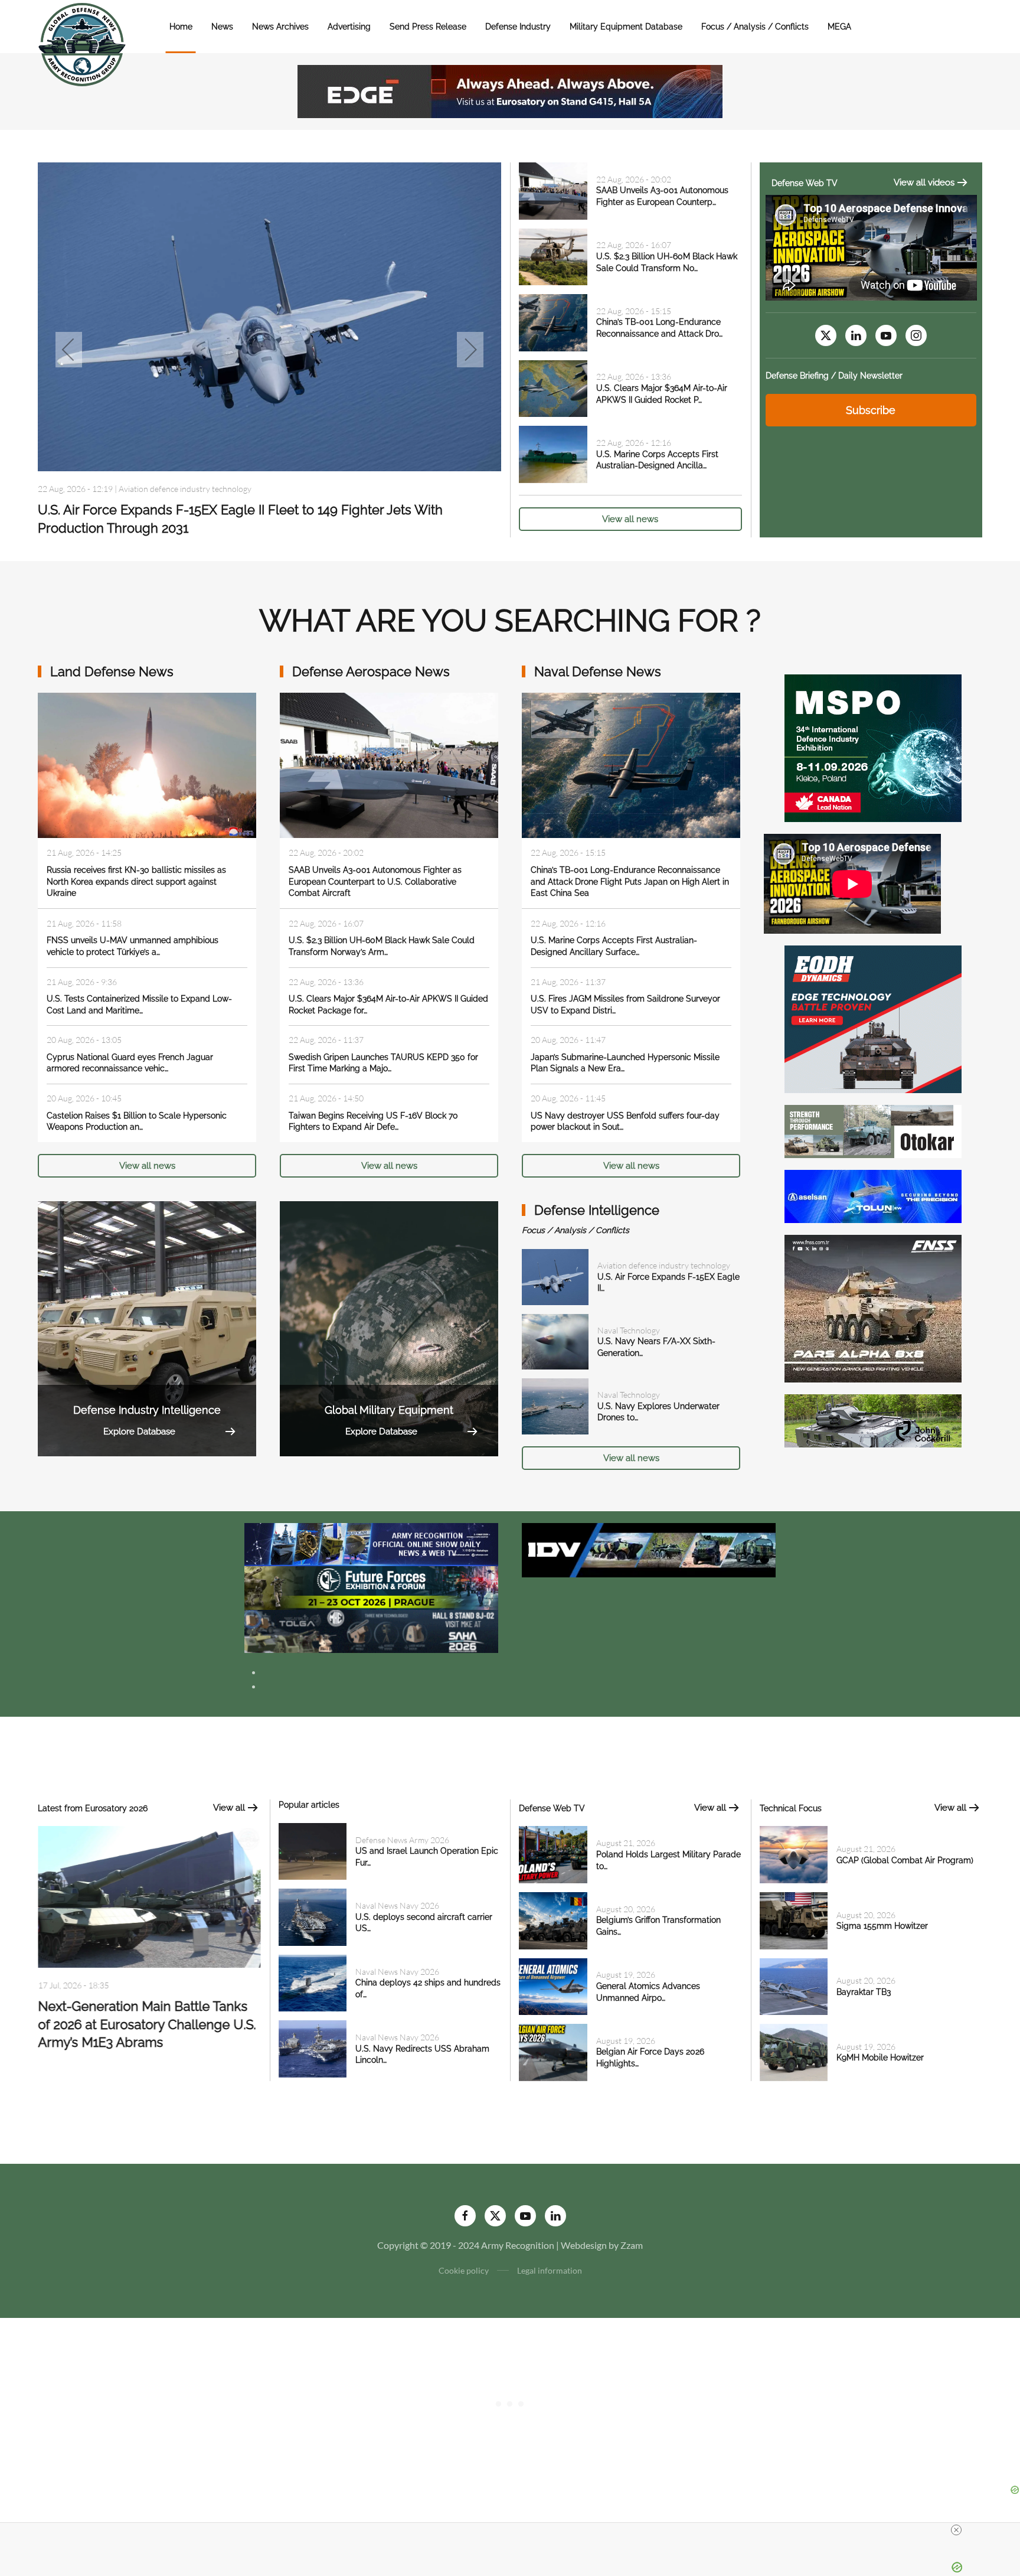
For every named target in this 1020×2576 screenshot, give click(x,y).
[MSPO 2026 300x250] (873, 747)
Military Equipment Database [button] (626, 27)
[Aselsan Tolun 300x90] (873, 1195)
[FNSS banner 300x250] (873, 1307)
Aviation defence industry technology (664, 1265)
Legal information (550, 2270)
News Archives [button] (280, 27)
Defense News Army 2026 (402, 1840)
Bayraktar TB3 (864, 1992)
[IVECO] (649, 1549)
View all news (630, 519)
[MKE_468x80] (371, 1630)
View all (229, 1808)
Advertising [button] (349, 27)
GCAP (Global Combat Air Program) (905, 1860)
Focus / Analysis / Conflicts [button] (755, 27)
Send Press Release (428, 27)
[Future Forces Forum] (371, 1587)
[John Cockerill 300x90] (873, 1419)
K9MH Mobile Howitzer (880, 2057)
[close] (956, 2530)
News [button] (222, 27)
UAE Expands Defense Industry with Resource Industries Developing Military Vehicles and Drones (146, 2029)
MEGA (839, 27)
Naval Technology (629, 1330)
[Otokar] (873, 1130)
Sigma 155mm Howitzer (882, 1926)
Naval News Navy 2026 (161, 489)
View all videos (924, 182)
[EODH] (873, 1018)
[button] (69, 350)
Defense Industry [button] (518, 27)
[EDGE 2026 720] (510, 90)
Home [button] (181, 27)
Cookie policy (464, 2270)
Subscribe (871, 410)
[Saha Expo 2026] (371, 1543)
